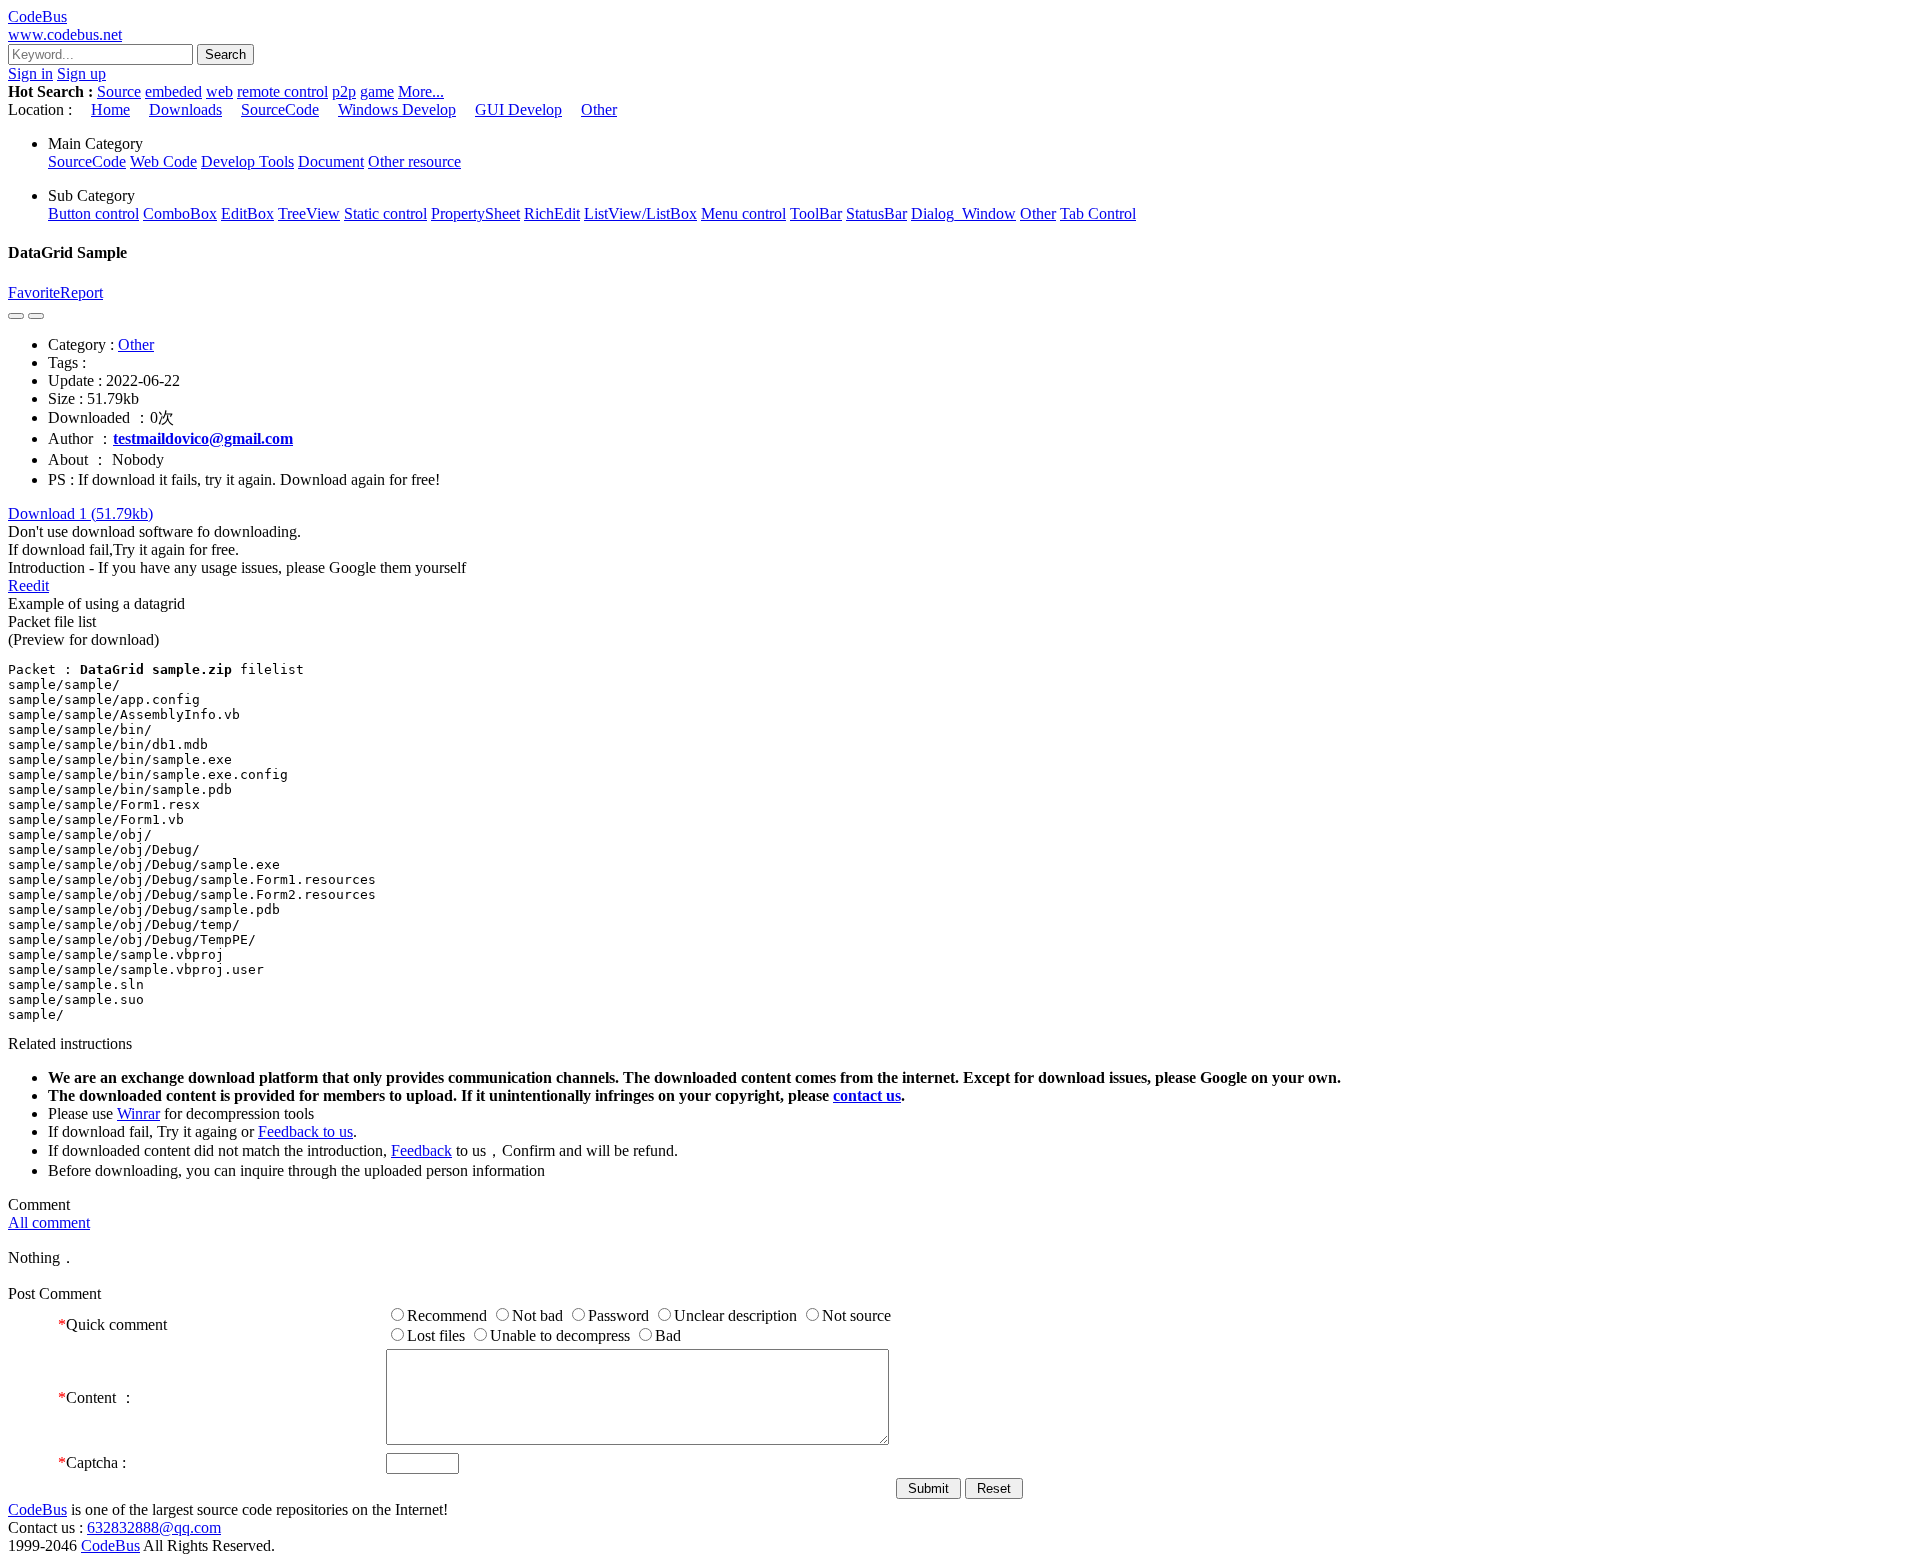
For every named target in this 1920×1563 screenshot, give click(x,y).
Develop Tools (247, 161)
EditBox (247, 213)
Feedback (421, 1150)
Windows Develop (397, 109)
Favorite (34, 292)
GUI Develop (518, 109)
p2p (344, 91)
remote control (282, 91)
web (219, 91)
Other (599, 109)
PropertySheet (475, 213)
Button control (93, 213)
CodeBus (37, 1509)
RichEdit (552, 213)
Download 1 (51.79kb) (80, 513)
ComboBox (180, 213)
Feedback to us (305, 1131)
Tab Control (1098, 213)
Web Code (163, 161)
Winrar (138, 1113)
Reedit (28, 585)
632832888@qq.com (154, 1527)
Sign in (30, 73)
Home (110, 109)
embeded (173, 91)
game (377, 91)
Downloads (185, 109)
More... (421, 91)
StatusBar (876, 213)
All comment (49, 1222)
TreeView (309, 213)
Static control (385, 213)
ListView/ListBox (640, 213)
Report (81, 292)
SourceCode (280, 109)
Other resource (414, 161)
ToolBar (816, 213)
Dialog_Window (963, 213)
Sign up (81, 73)
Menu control (743, 213)
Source (119, 91)
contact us (867, 1095)
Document (331, 161)
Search (225, 54)
